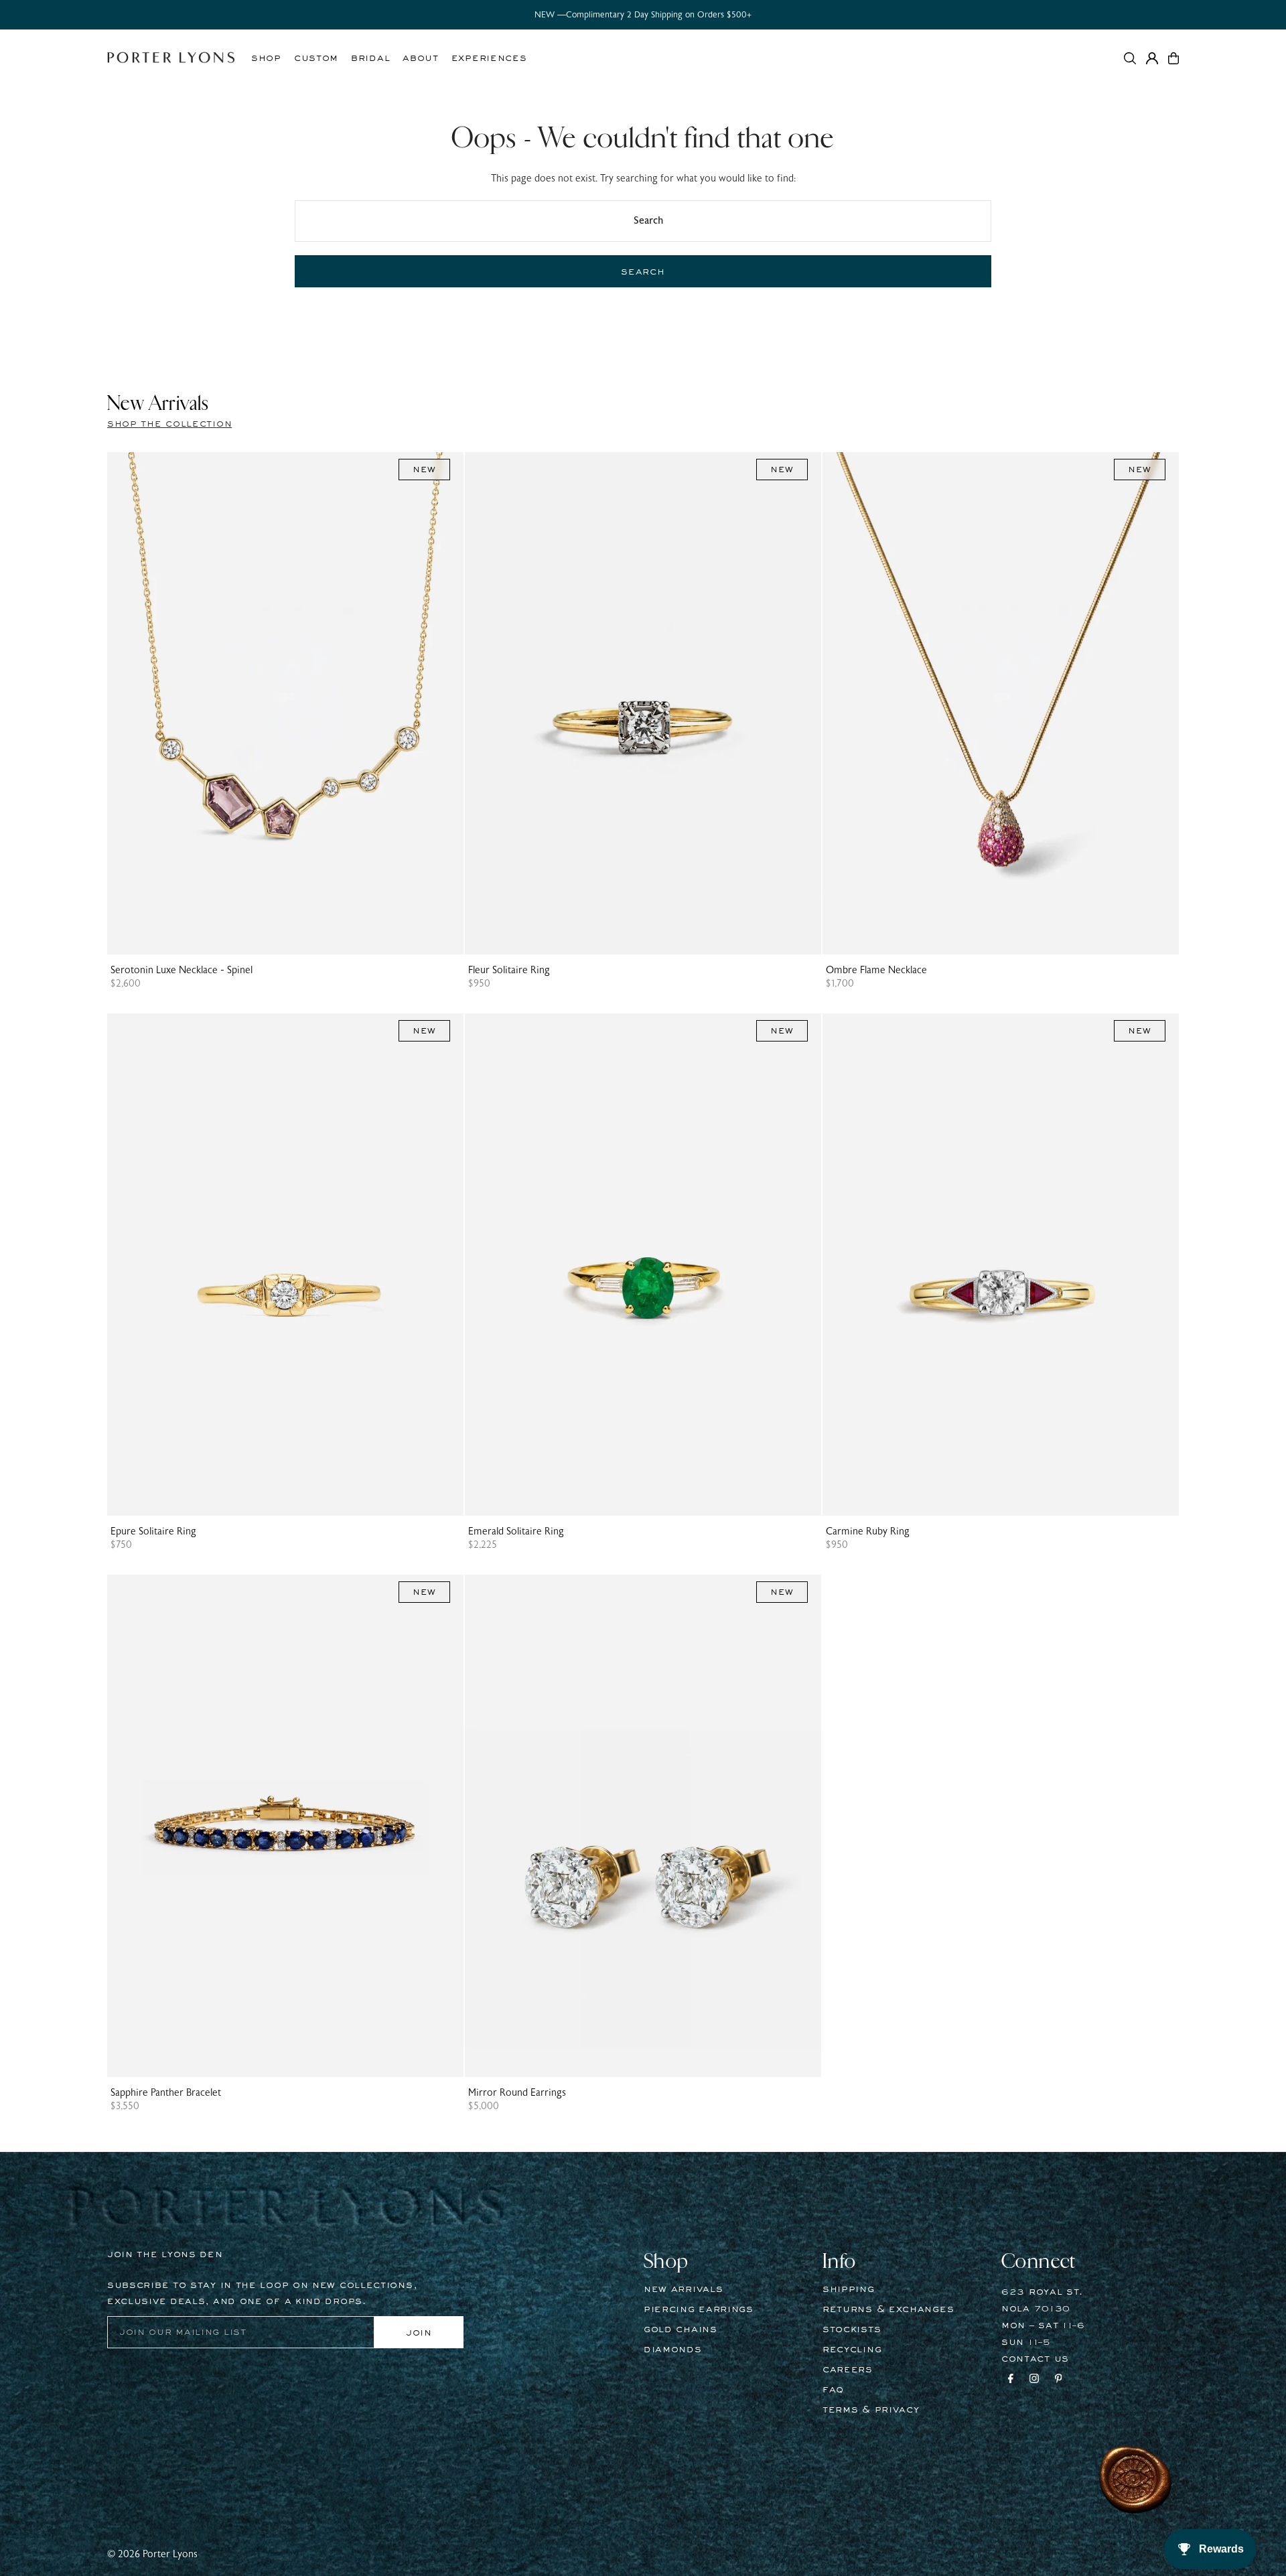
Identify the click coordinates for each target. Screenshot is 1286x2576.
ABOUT (421, 58)
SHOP (266, 58)
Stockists (852, 2330)
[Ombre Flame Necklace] (1001, 703)
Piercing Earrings (699, 2309)
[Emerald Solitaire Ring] (643, 1265)
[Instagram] (1034, 2380)
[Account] (1152, 58)
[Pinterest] (1059, 2380)
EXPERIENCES (489, 58)
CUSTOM (316, 58)
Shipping (849, 2289)
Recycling (852, 2350)
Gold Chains (681, 2330)
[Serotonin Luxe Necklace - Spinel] (285, 703)
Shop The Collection (169, 424)
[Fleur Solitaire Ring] (643, 703)
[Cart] (1173, 58)
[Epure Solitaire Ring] (285, 1265)
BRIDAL (370, 58)
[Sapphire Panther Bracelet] (285, 1826)
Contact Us (1035, 2359)
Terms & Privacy (871, 2410)
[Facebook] (1011, 2380)
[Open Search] (1130, 58)
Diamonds (673, 2350)
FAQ (833, 2390)
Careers (848, 2370)
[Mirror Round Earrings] (643, 1826)
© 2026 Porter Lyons (152, 2554)
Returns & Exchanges (888, 2309)
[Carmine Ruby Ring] (1001, 1265)
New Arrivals (683, 2289)
